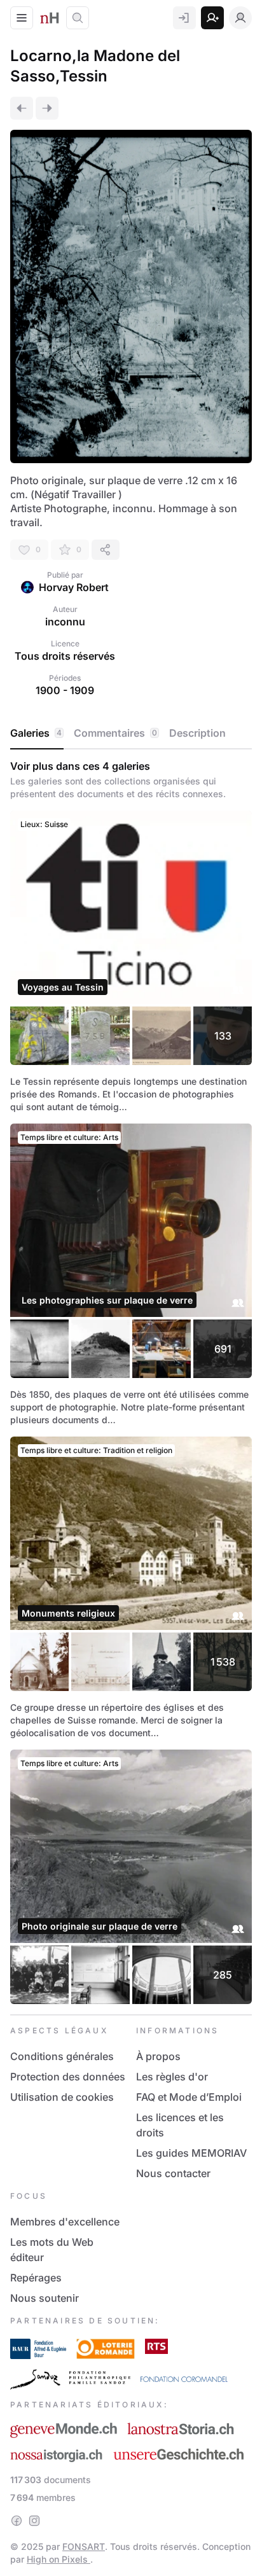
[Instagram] (34, 2521)
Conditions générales (62, 2056)
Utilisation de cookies (62, 2097)
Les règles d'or (172, 2077)
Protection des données (68, 2077)
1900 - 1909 (65, 690)
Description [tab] (197, 733)
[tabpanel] (131, 1382)
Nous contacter (173, 2173)
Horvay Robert (74, 587)
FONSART (84, 2546)
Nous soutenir (45, 2298)
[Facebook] (17, 2521)
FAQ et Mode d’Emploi (189, 2097)
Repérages (36, 2278)
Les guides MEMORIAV (191, 2153)
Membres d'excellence (65, 2222)
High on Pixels (59, 2559)
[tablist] (131, 734)
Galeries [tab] (36, 733)
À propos (158, 2056)
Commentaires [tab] (115, 733)
